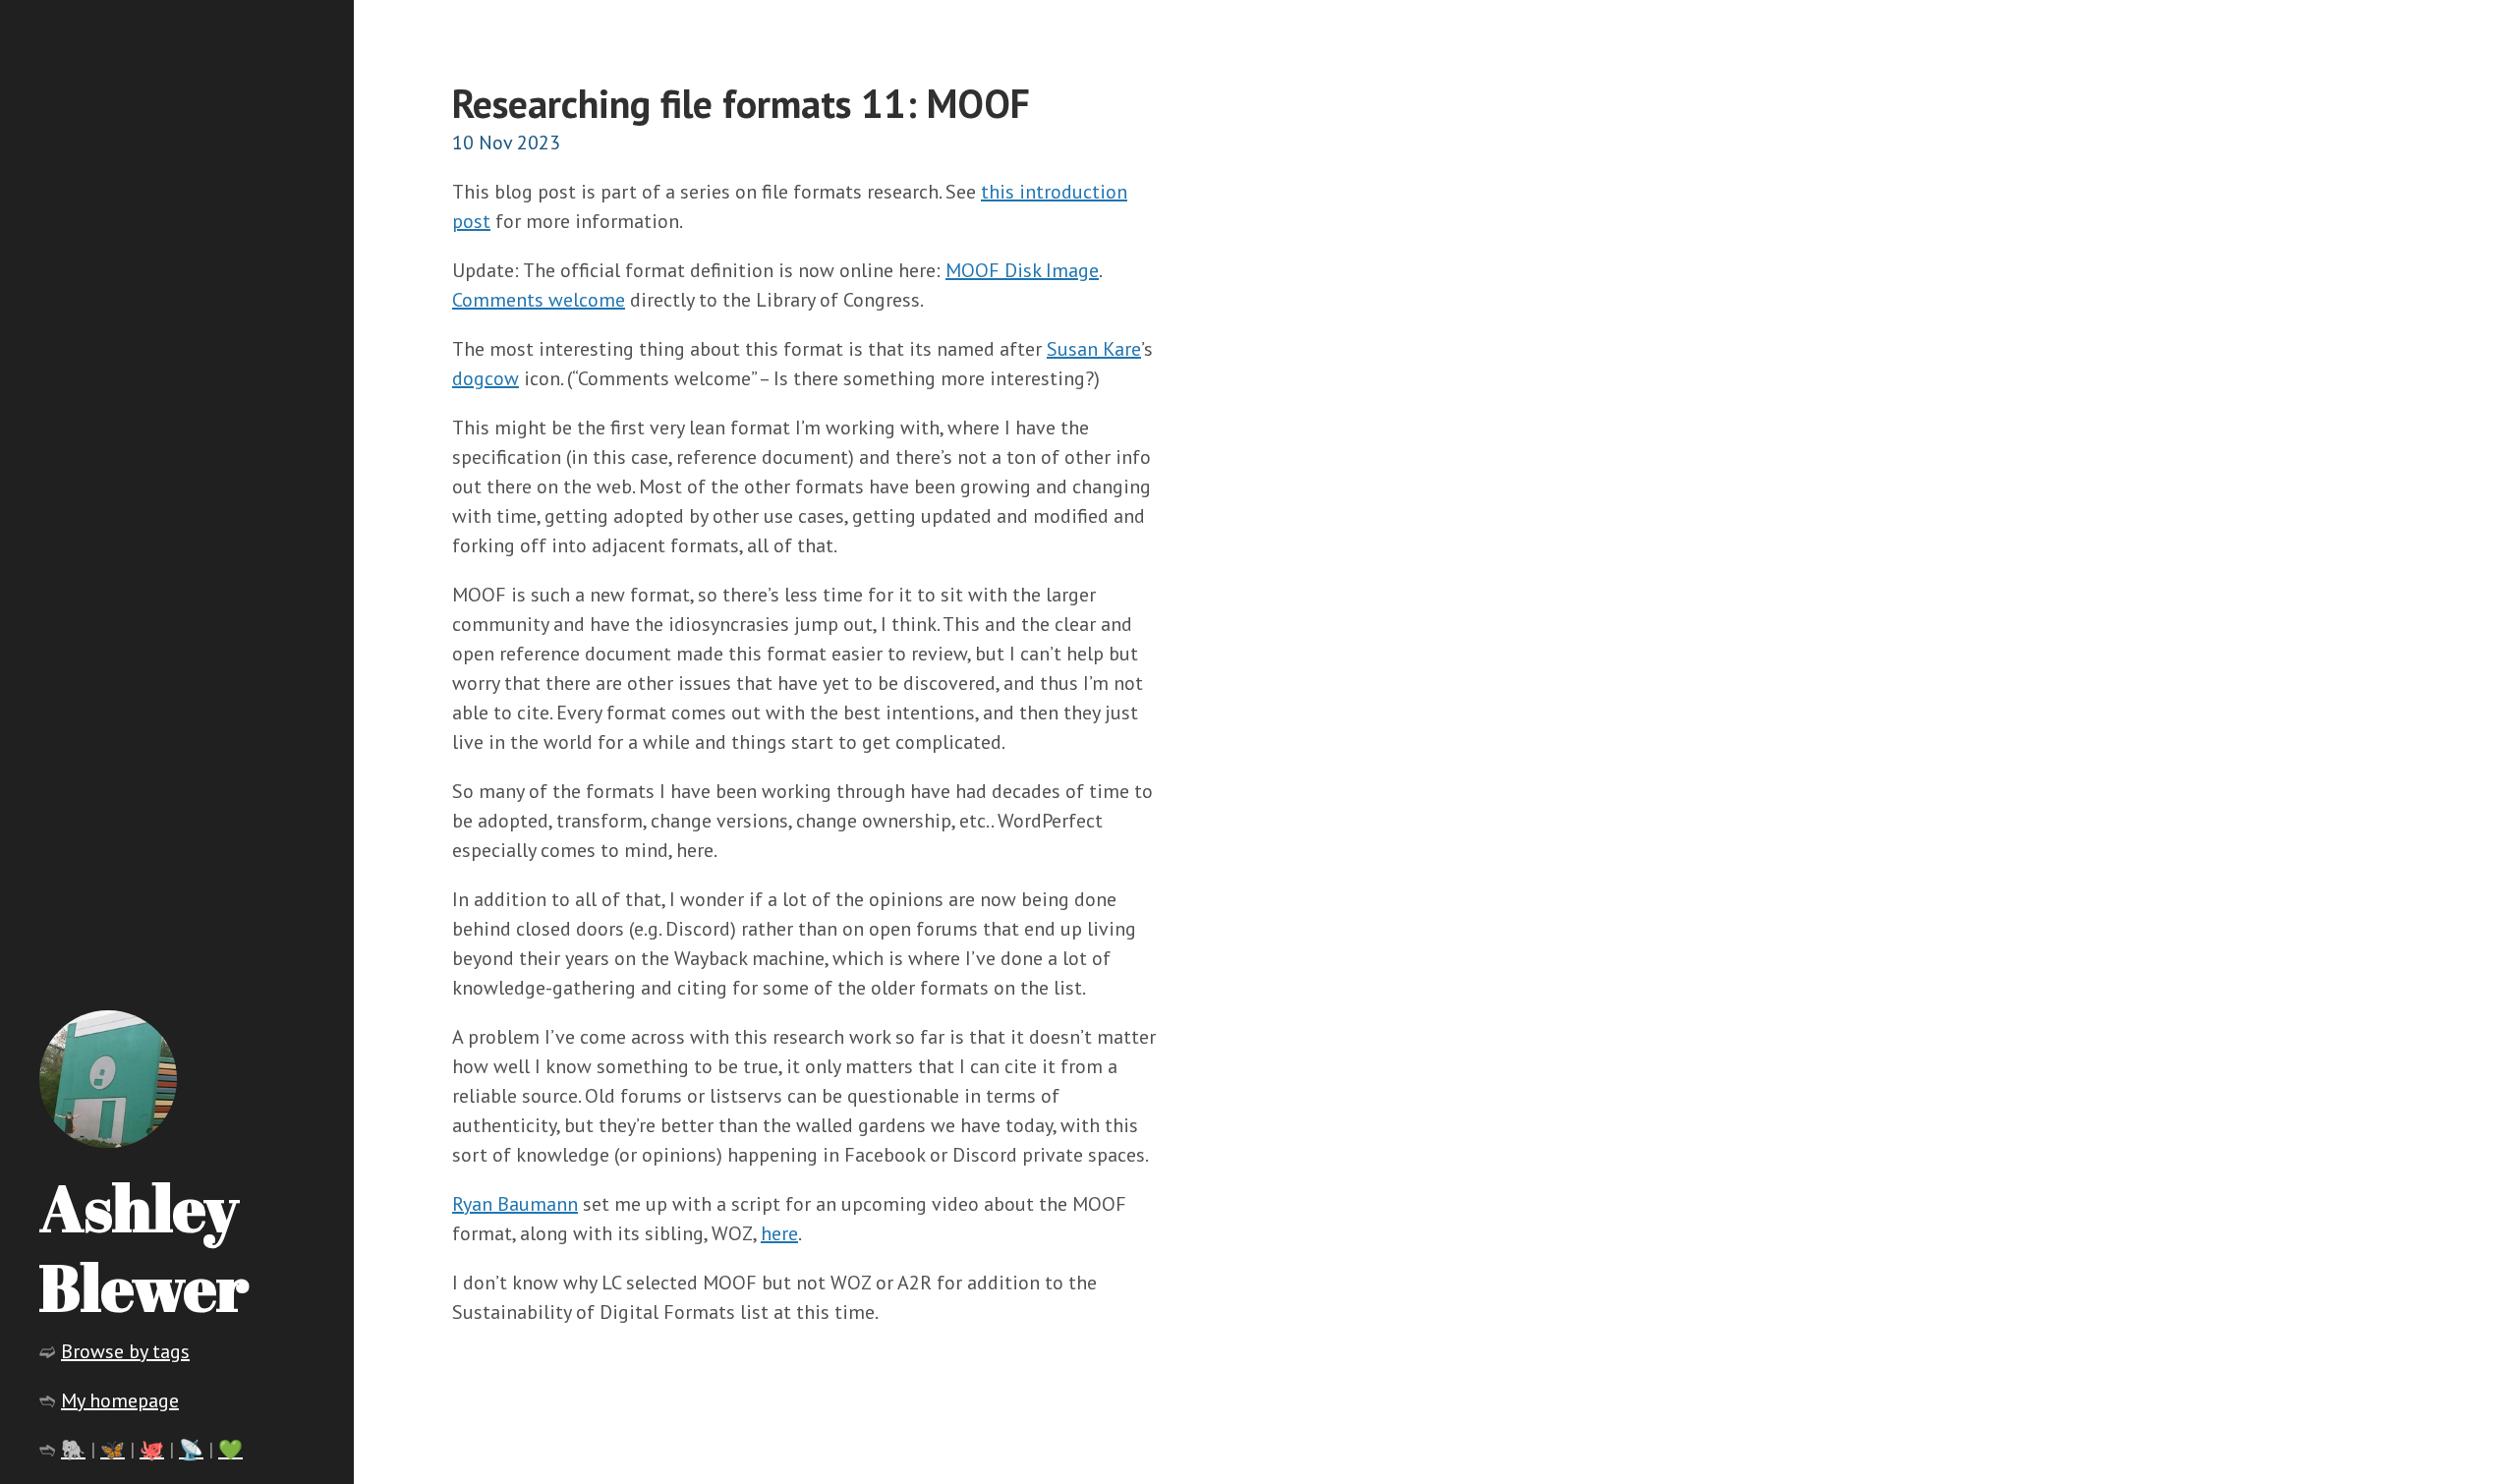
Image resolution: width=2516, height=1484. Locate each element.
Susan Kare (1094, 349)
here (779, 1233)
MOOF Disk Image (1022, 270)
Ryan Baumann (515, 1204)
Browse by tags (125, 1351)
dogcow (486, 378)
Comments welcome (539, 300)
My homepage (120, 1400)
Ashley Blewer (144, 1247)
